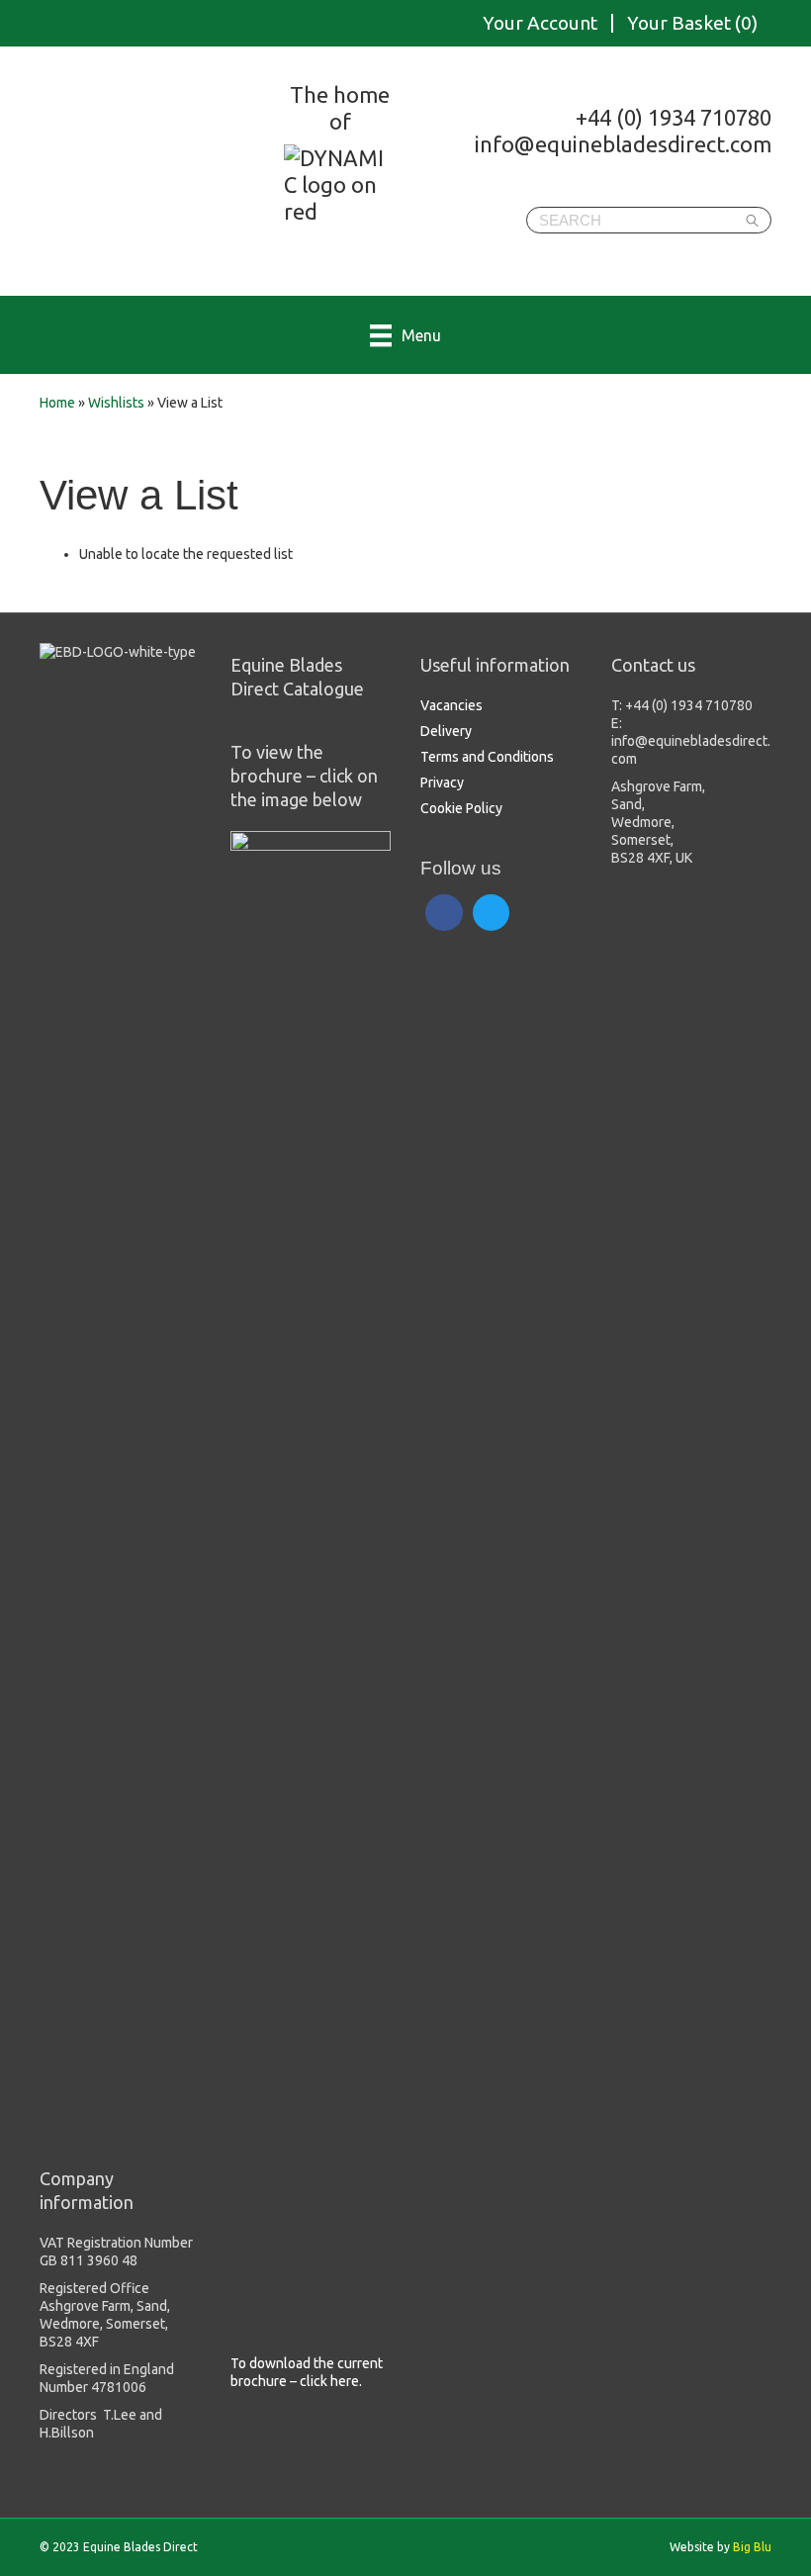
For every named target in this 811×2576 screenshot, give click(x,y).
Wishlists (116, 403)
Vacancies (451, 705)
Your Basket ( (692, 23)
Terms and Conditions (487, 757)
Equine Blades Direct (195, 174)
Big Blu (752, 2547)
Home (57, 403)
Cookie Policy (461, 808)
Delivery (446, 731)
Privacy (442, 782)
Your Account (540, 23)
